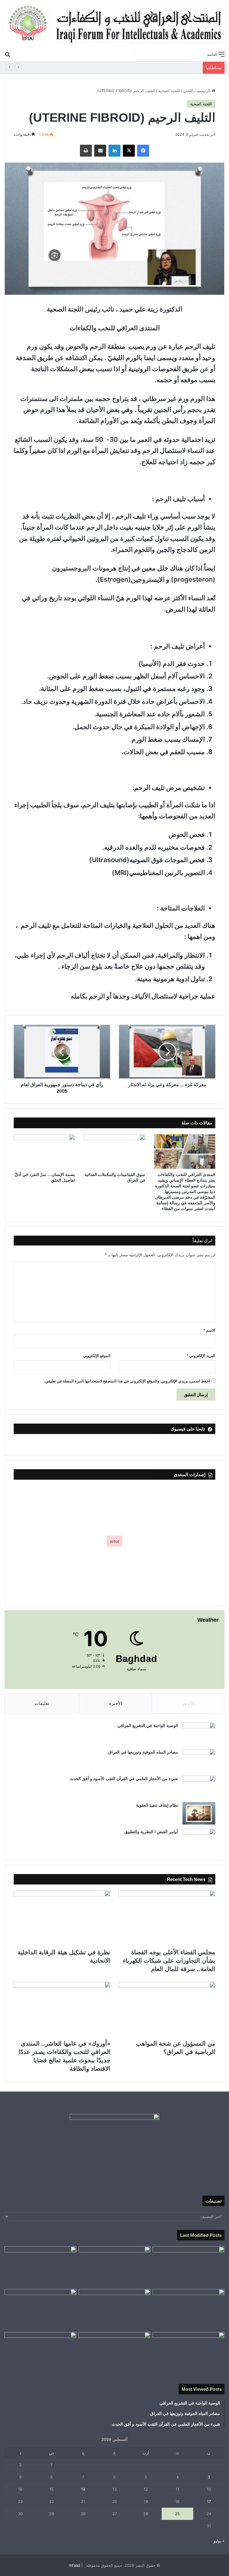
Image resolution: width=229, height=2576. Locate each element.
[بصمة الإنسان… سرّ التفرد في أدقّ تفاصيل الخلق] (44, 1152)
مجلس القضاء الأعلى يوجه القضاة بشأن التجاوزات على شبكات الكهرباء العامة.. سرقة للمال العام (169, 1961)
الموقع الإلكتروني (97, 1356)
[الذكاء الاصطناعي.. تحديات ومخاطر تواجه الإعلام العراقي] (40, 2309)
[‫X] (129, 151)
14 (83, 2489)
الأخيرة (116, 1703)
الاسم (209, 1330)
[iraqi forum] (114, 24)
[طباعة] (86, 151)
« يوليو (219, 2541)
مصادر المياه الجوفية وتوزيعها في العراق (143, 1752)
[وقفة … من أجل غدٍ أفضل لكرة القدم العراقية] (189, 2352)
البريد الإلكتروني (201, 1356)
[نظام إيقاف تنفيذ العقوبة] (199, 1813)
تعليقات (42, 1703)
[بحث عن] (7, 54)
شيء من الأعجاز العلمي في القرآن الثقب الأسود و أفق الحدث (124, 1779)
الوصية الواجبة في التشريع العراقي (148, 1725)
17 (209, 2501)
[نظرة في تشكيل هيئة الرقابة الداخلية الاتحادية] (62, 1918)
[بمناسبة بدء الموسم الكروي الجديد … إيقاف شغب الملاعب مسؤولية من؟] (189, 2267)
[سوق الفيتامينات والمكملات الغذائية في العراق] (114, 1152)
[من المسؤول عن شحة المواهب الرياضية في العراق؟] (167, 2009)
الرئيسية (204, 91)
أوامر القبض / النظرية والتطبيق (151, 1832)
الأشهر (188, 1703)
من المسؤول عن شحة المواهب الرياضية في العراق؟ (151, 68)
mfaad (75, 2565)
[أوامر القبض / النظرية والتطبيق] (199, 1840)
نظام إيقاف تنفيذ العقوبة (157, 1805)
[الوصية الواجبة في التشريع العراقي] (199, 1734)
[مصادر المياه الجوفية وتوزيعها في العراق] (199, 1760)
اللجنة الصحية (169, 91)
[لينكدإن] (114, 151)
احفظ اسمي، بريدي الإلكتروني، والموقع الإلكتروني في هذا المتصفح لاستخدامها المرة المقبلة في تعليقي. (127, 1381)
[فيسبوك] (143, 151)
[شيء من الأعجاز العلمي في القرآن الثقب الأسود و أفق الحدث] (199, 1787)
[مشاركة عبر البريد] (100, 151)
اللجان (188, 91)
